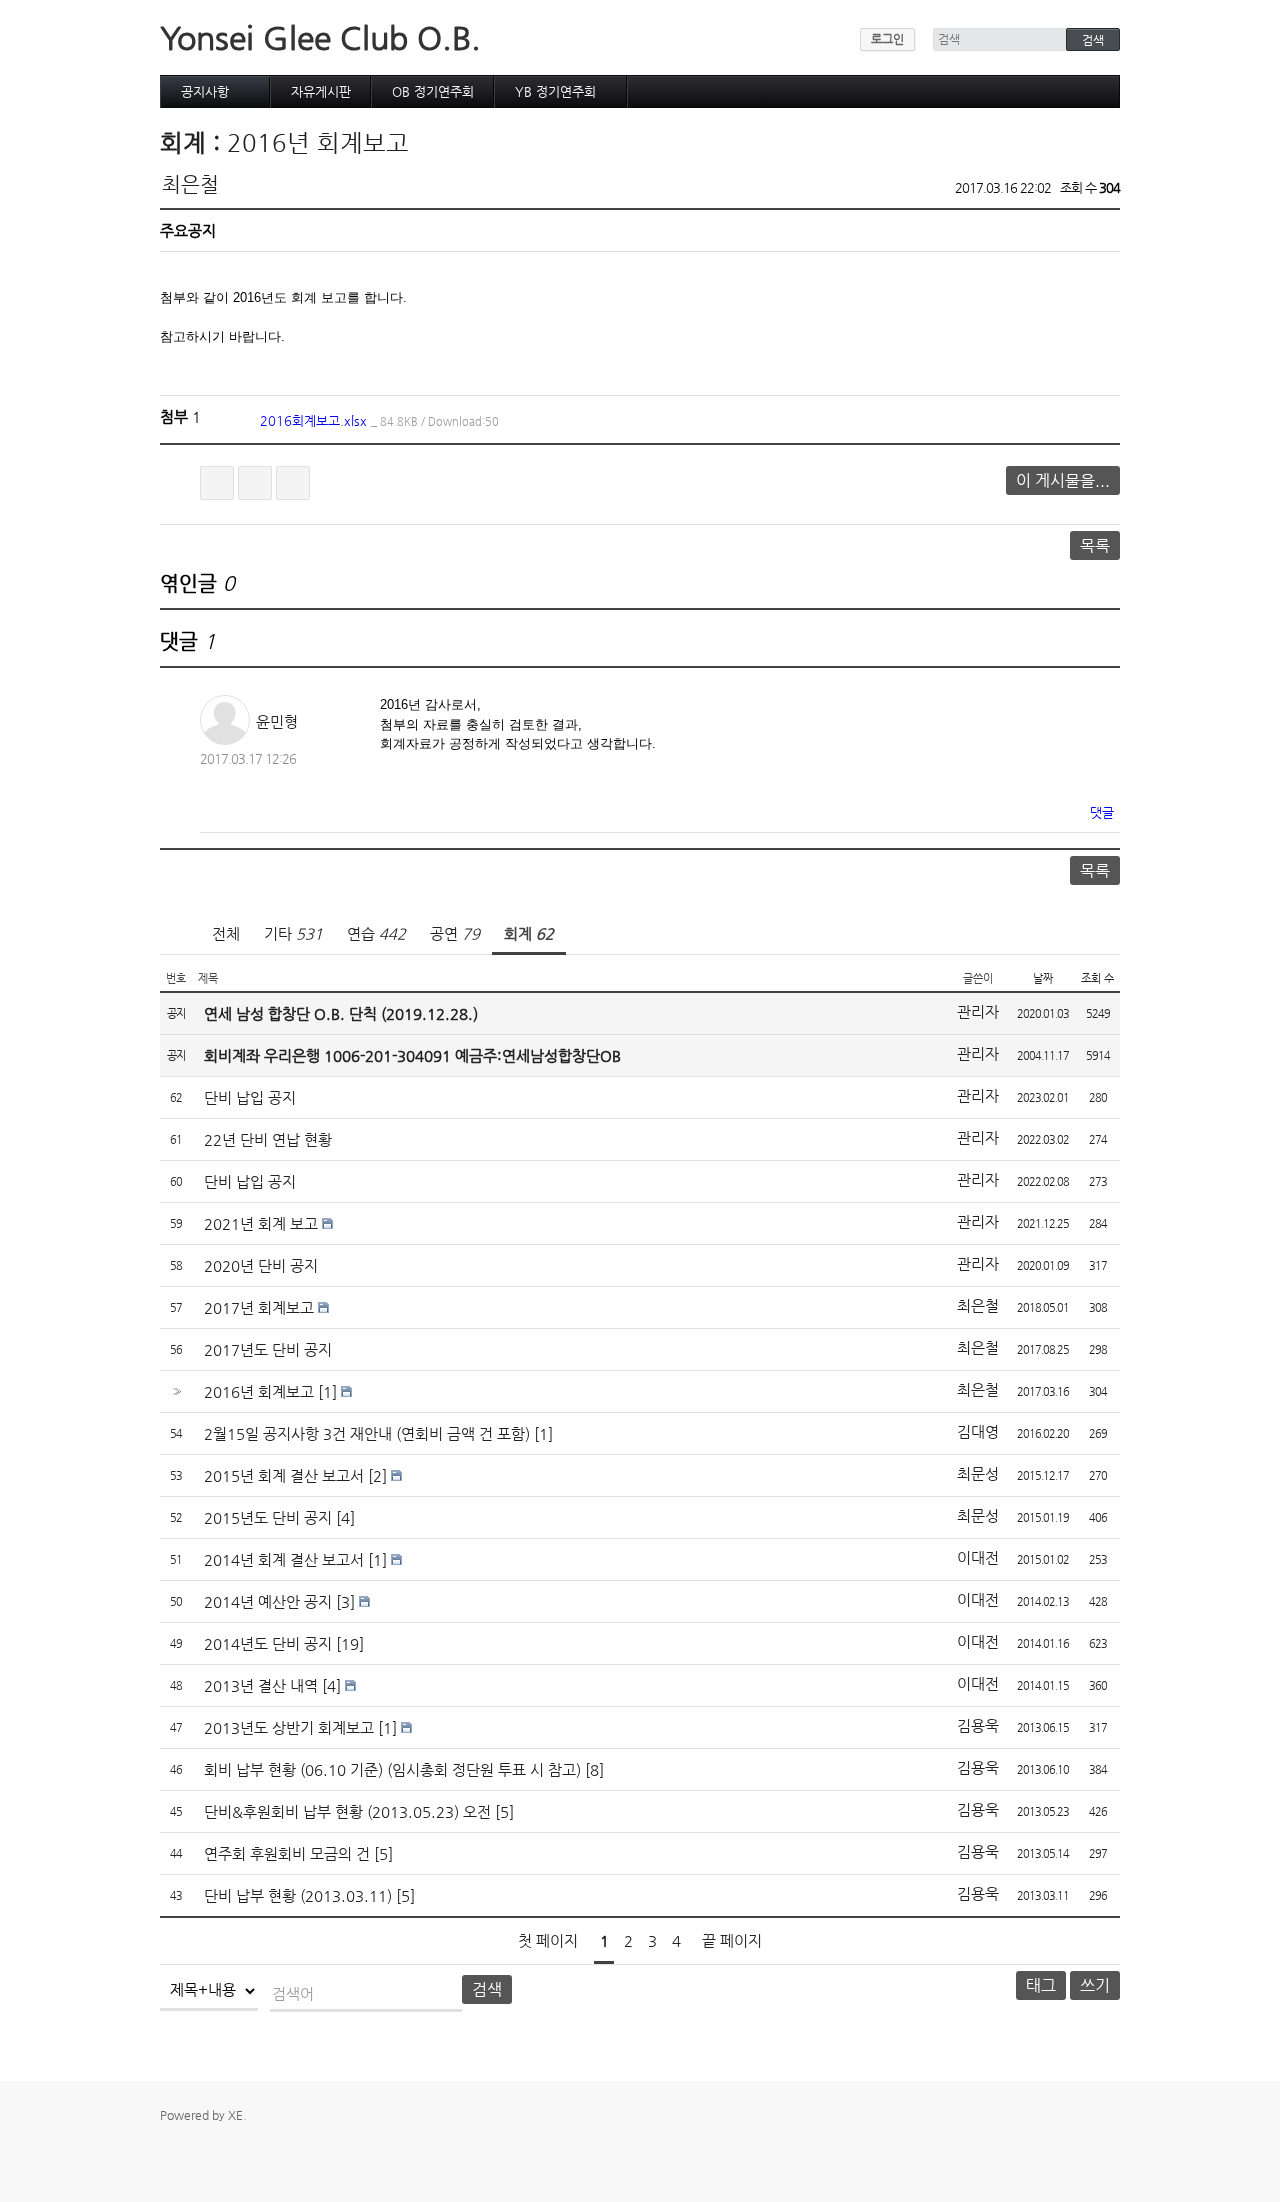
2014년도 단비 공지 (268, 1643)
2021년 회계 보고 (261, 1223)
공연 (455, 933)
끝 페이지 (732, 1940)
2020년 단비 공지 (261, 1265)
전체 (226, 933)
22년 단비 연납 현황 (268, 1139)
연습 (376, 933)
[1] (327, 1391)
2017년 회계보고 (259, 1307)
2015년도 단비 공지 (268, 1517)
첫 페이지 (548, 1940)
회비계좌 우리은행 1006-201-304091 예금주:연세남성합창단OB (412, 1055)
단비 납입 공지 (250, 1097)
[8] (594, 1769)
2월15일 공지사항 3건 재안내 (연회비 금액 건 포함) (367, 1433)
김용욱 (978, 1725)
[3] (345, 1601)
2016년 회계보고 (318, 143)
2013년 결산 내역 (261, 1685)
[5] (504, 1811)
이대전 (978, 1557)
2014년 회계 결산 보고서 (284, 1559)
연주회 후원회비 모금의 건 (287, 1853)
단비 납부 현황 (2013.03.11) (298, 1895)
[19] (350, 1643)
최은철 (190, 184)
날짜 (1043, 978)
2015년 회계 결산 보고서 (284, 1475)
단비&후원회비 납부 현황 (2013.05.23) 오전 (347, 1811)
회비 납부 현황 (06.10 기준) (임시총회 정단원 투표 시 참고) (392, 1769)
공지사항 (205, 91)
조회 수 (1097, 978)
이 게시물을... (1063, 480)
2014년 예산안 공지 (268, 1601)
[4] (345, 1517)
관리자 (978, 1011)
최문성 (978, 1473)
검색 (487, 1989)
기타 (293, 933)
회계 (529, 933)
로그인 (887, 39)
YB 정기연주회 (555, 91)
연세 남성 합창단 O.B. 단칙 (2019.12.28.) (341, 1013)
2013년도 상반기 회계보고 (289, 1727)
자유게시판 (321, 91)
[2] (377, 1475)
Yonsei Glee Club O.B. (320, 38)
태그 (1041, 1985)
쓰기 (1095, 1985)
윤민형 (277, 721)
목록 (1095, 545)
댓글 (1102, 812)
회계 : (193, 143)
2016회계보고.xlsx (379, 420)
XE (235, 2115)
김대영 (978, 1431)
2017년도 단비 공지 (268, 1349)
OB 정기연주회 (433, 91)
